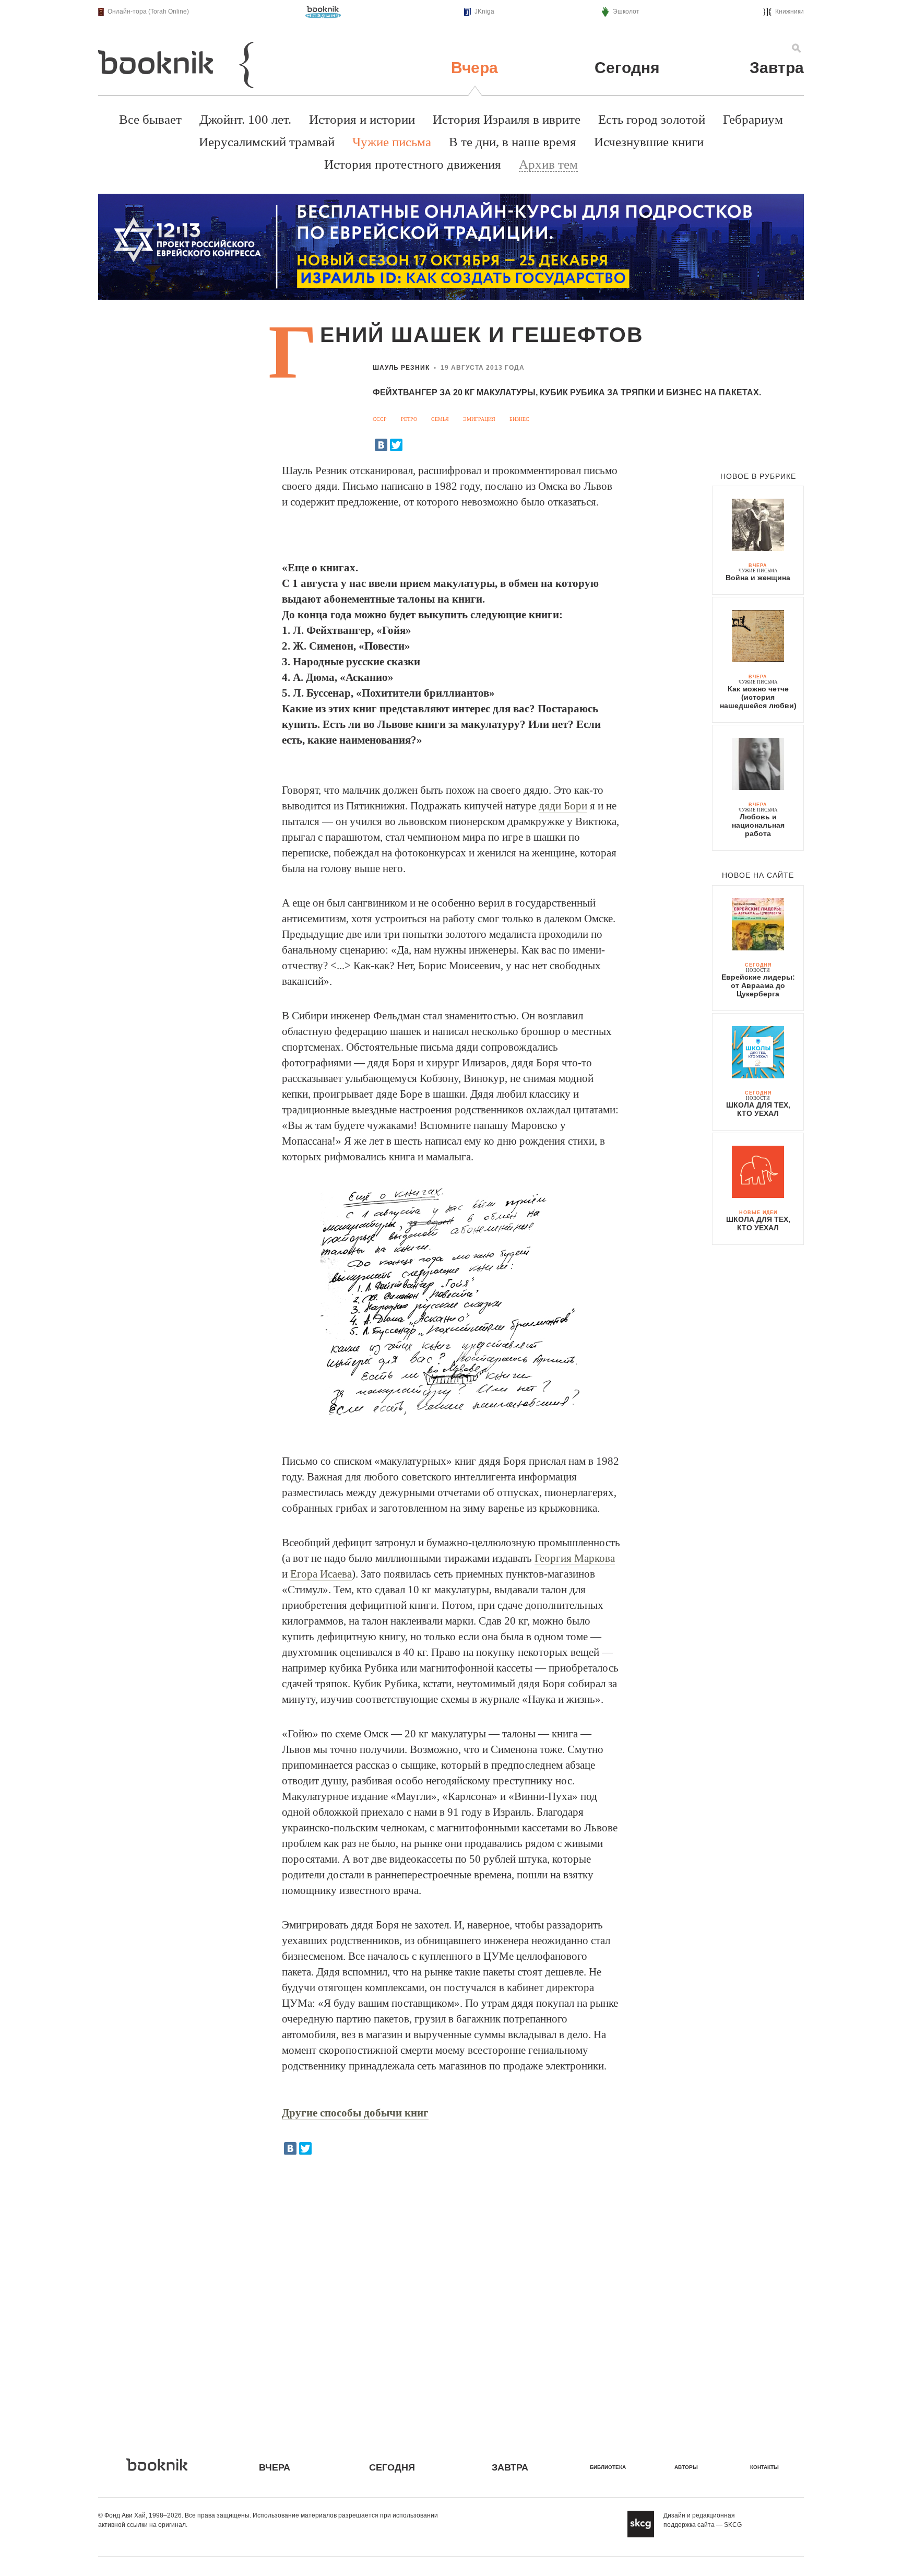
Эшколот (626, 11)
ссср (380, 419)
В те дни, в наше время (513, 142)
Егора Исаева (321, 1574)
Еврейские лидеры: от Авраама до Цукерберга (758, 985)
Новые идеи (758, 1213)
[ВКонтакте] (381, 445)
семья (440, 419)
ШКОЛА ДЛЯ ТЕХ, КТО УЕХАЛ (758, 1109)
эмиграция (479, 419)
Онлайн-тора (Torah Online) (148, 11)
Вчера (474, 68)
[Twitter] (396, 445)
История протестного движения (413, 164)
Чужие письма (392, 142)
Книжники (790, 11)
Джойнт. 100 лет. (245, 119)
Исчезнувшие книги (649, 142)
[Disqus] (451, 2299)
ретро (409, 419)
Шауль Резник (401, 368)
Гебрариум (753, 119)
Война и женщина (758, 578)
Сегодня (627, 68)
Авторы (686, 2467)
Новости (758, 970)
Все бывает (150, 119)
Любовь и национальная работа (758, 825)
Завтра (777, 68)
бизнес (519, 419)
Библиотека (608, 2467)
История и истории (362, 119)
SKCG (733, 2525)
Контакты (764, 2467)
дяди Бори (563, 806)
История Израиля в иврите (507, 119)
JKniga (484, 11)
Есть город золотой (652, 119)
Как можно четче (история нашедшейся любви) (758, 697)
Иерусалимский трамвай (267, 142)
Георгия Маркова (575, 1558)
